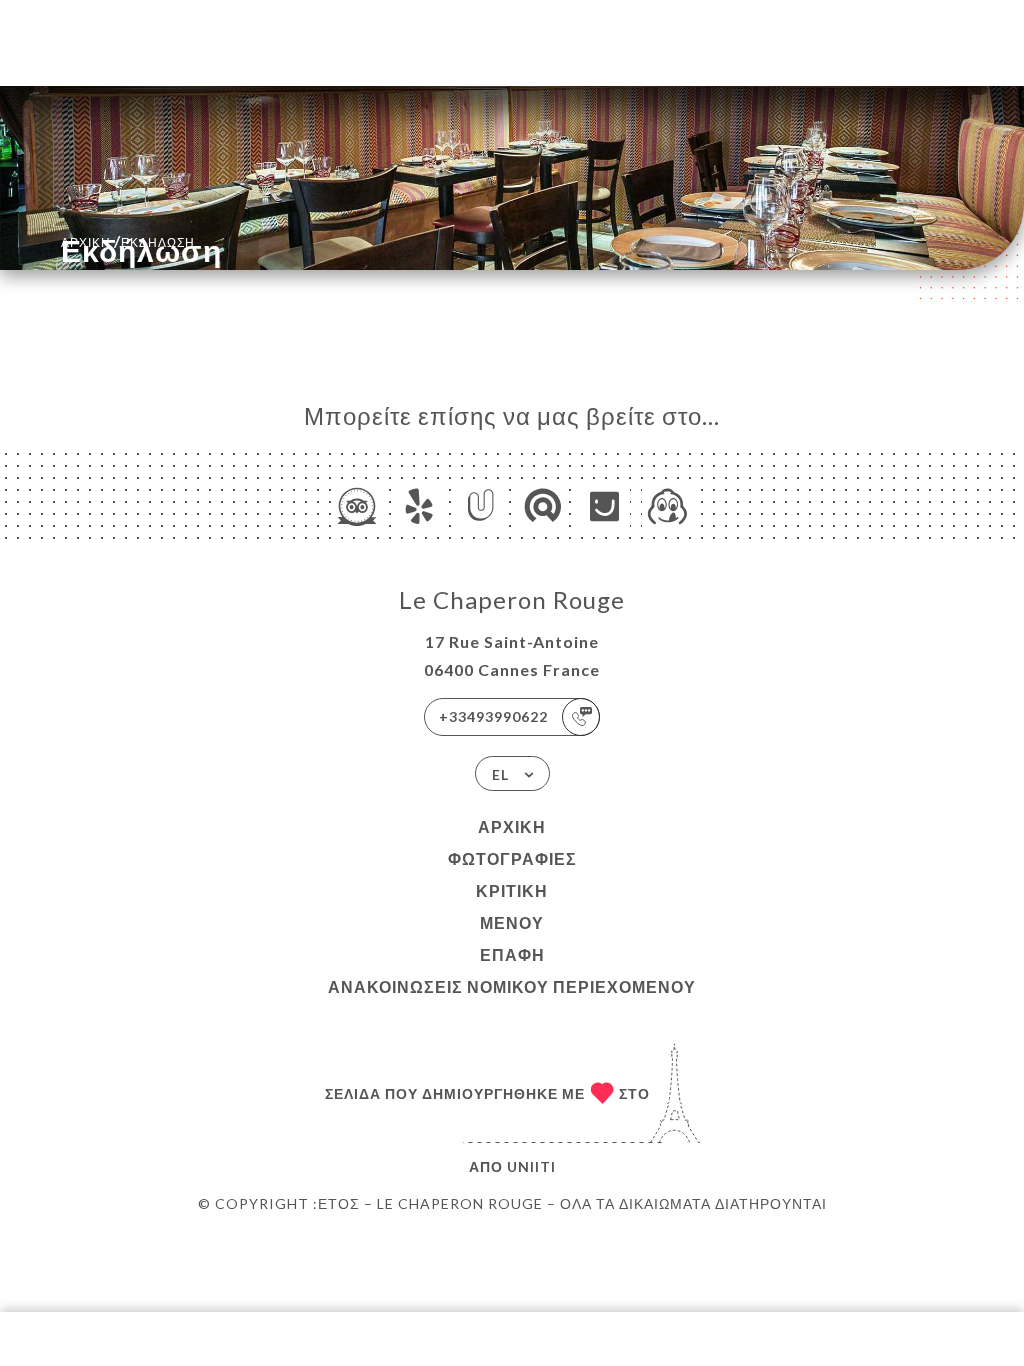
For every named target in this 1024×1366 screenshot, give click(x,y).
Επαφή (512, 954)
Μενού (512, 922)
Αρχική (512, 826)
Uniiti (531, 1166)
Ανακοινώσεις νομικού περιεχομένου (512, 986)
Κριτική (512, 890)
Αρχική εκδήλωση (128, 240)
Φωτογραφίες (512, 858)
